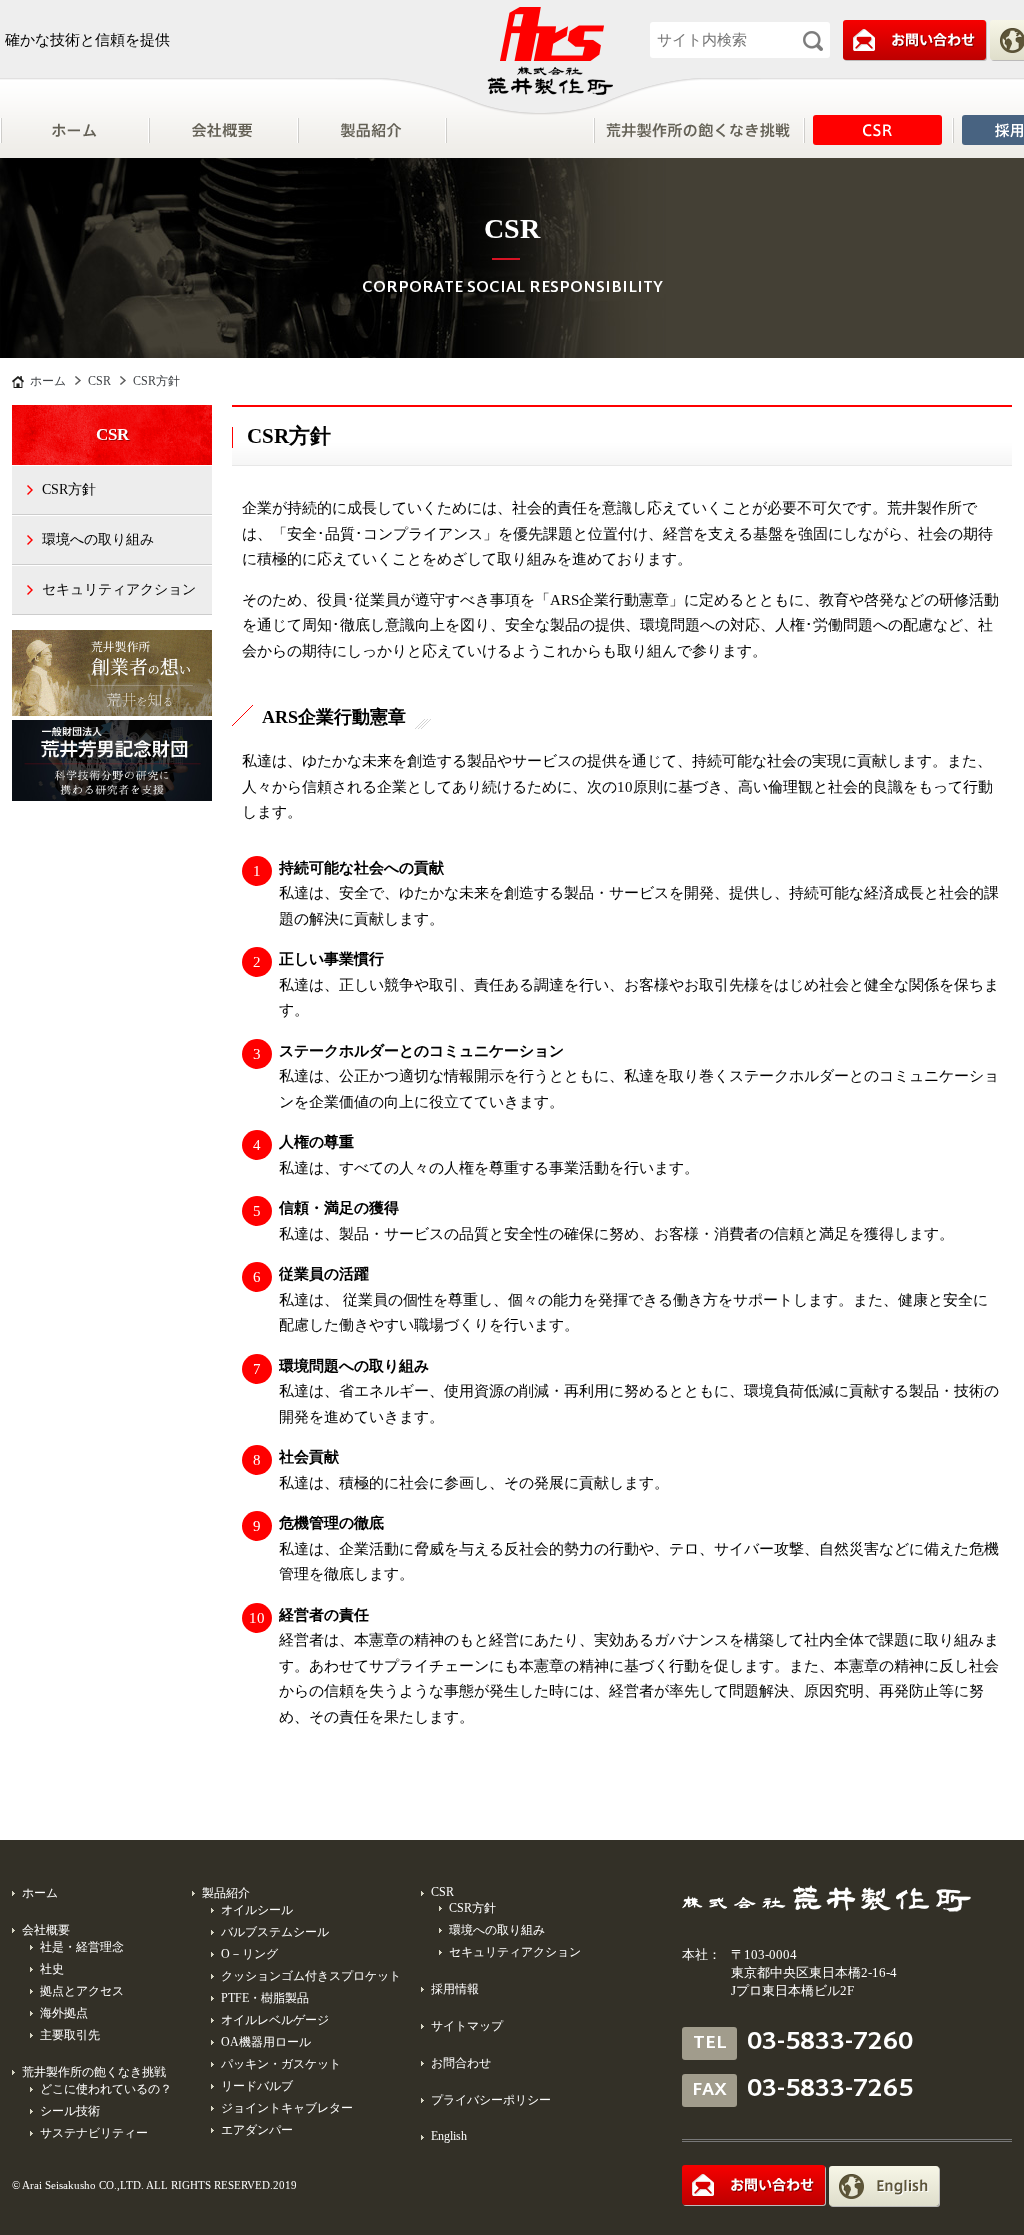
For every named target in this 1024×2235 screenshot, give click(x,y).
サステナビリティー (94, 2133)
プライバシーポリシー (491, 2100)
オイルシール (257, 1910)
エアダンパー (257, 2130)
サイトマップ (467, 2026)
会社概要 (222, 130)
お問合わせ (461, 2063)
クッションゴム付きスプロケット (311, 1976)
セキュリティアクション (119, 589)
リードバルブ (257, 2086)
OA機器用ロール (266, 2042)
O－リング (249, 1954)
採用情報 (455, 1989)
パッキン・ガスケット (281, 2064)
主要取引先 (70, 2035)
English (449, 2136)
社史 (52, 1969)
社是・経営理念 (82, 1947)
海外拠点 (64, 2013)
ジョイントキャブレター (287, 2108)
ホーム (74, 130)
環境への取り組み (98, 539)
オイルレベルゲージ (275, 2020)
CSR (877, 130)
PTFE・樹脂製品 (265, 1998)
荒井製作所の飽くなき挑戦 (94, 2072)
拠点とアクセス (82, 1991)
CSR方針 (69, 489)
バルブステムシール (275, 1932)
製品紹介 (371, 130)
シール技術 (70, 2111)
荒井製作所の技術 (698, 130)
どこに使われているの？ (106, 2089)
